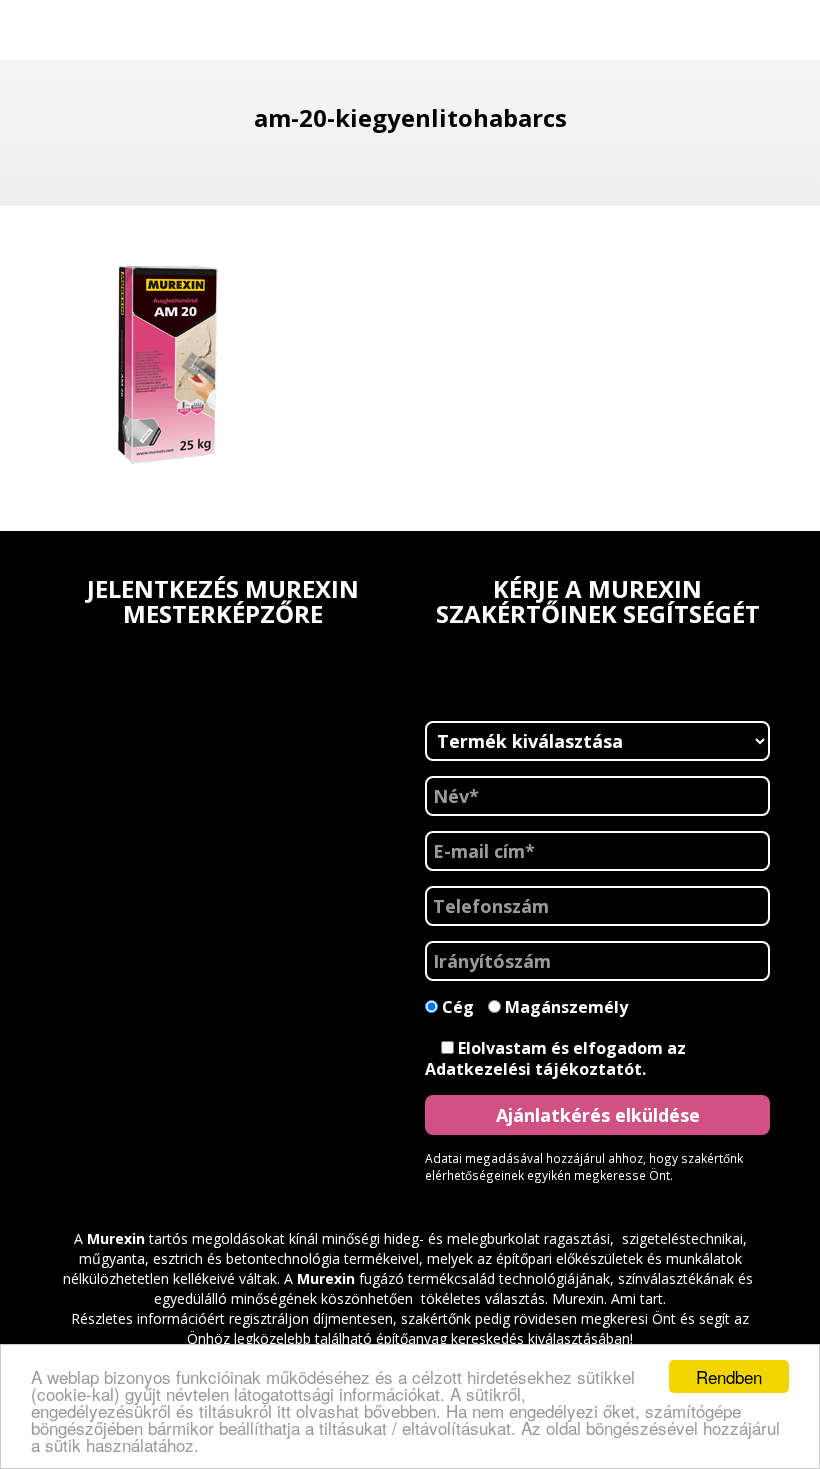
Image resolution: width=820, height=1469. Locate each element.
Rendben (729, 1376)
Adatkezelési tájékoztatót (533, 1069)
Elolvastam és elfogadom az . (555, 1058)
